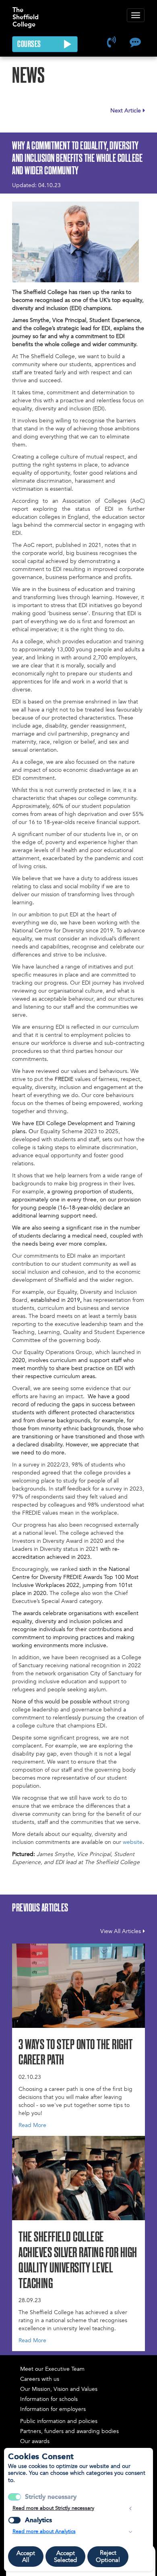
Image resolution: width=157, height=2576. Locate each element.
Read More (32, 2125)
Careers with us (40, 2379)
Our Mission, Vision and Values (59, 2389)
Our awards (35, 2441)
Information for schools (49, 2399)
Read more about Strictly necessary (53, 2508)
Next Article (126, 111)
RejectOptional (108, 2556)
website (133, 1842)
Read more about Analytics (44, 2531)
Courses (30, 45)
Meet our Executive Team (52, 2369)
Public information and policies (59, 2421)
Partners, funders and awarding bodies (69, 2431)
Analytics (38, 2520)
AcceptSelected (65, 2557)
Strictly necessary (51, 2497)
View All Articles (121, 1931)
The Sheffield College (26, 13)
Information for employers (53, 2409)
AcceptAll (26, 2557)
